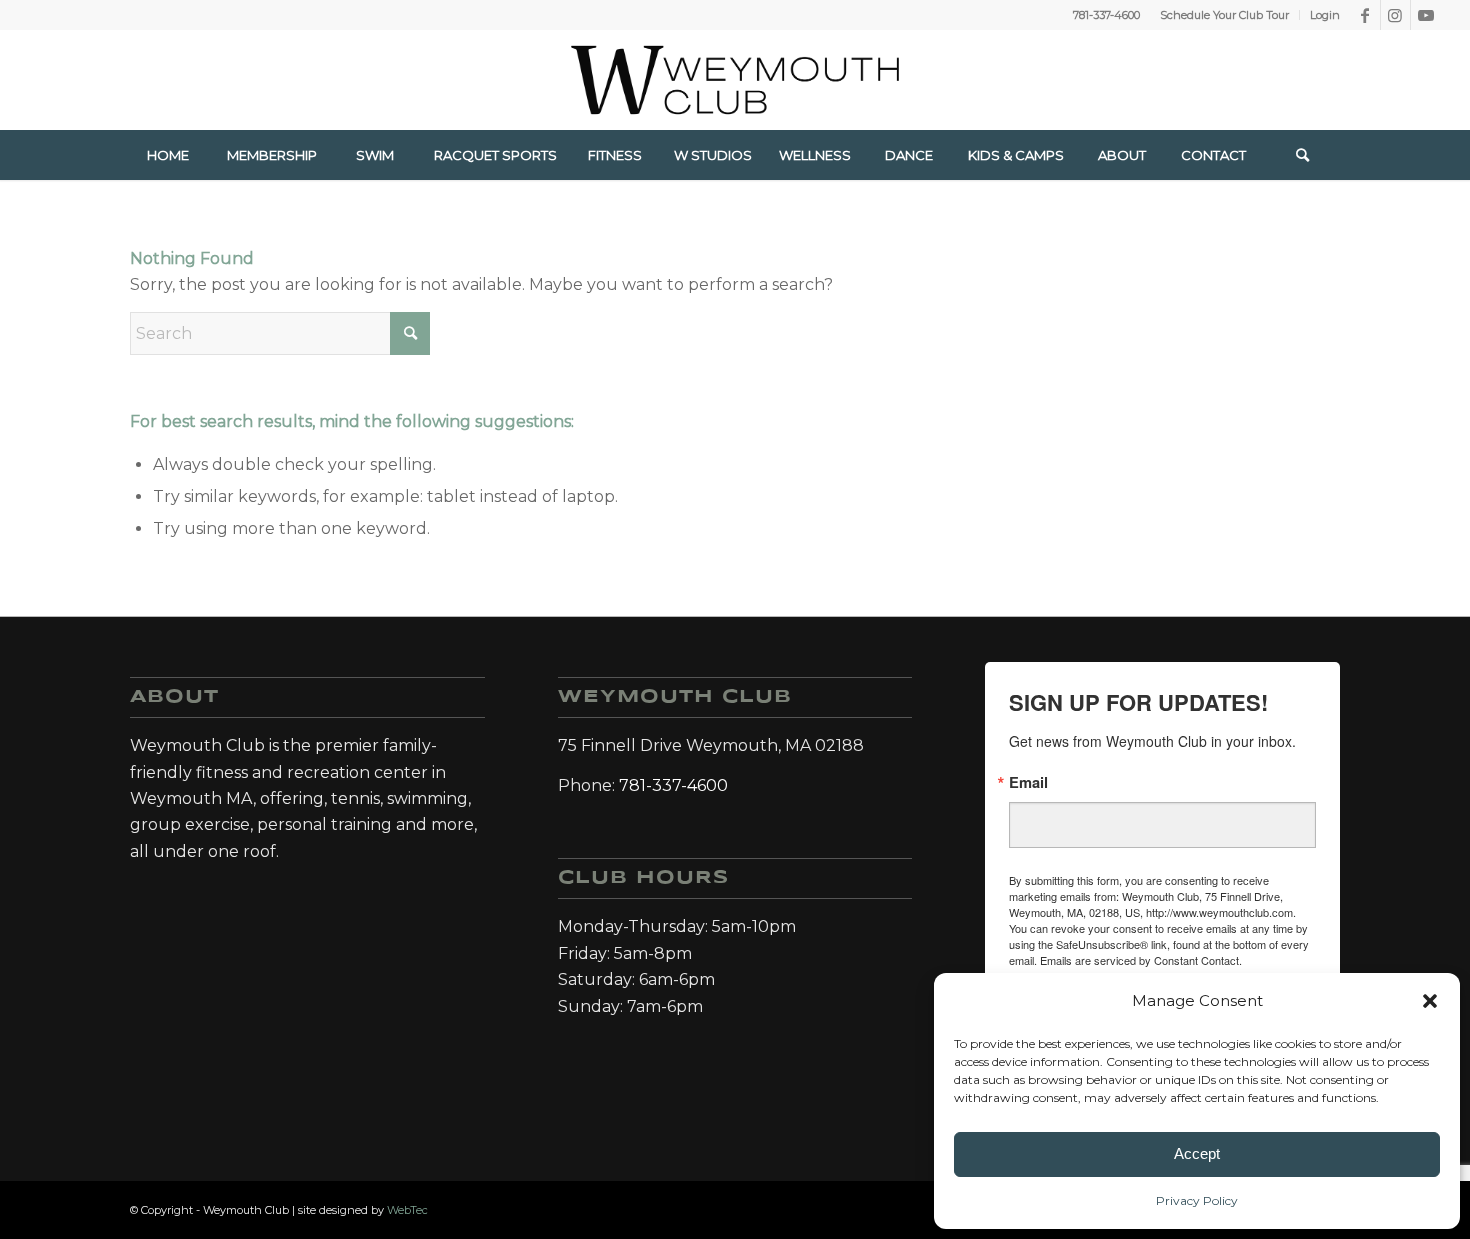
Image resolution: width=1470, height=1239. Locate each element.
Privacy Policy (1197, 1200)
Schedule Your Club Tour (1224, 15)
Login (1325, 15)
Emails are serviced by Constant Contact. (1141, 960)
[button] (1430, 1001)
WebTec (407, 1210)
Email (1028, 782)
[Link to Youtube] (1426, 15)
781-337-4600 (1106, 15)
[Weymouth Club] (735, 80)
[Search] (1303, 155)
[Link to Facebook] (1365, 15)
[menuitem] (1225, 15)
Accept (1197, 1153)
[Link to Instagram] (1395, 15)
